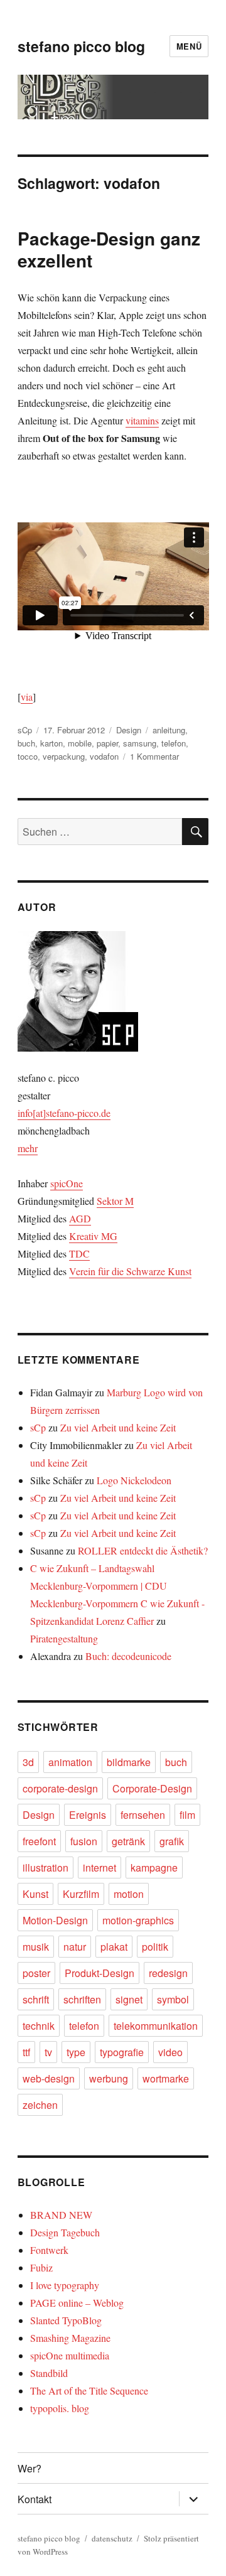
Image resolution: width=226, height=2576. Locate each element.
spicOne (67, 1183)
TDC (79, 1253)
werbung (109, 2078)
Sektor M (115, 1201)
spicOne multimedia (70, 2355)
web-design (49, 2078)
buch (26, 743)
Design (129, 730)
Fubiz (41, 2267)
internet (100, 1867)
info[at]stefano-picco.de (64, 1113)
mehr (28, 1148)
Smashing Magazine (70, 2338)
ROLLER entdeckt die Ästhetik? (143, 1550)
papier (107, 743)
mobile (80, 743)
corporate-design (60, 1788)
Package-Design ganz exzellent (109, 249)
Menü (189, 46)
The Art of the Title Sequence (89, 2390)
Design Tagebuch (65, 2232)
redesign (168, 1973)
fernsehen (143, 1815)
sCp (25, 730)
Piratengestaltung (64, 1638)
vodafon (104, 756)
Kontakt (35, 2499)
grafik (172, 1841)
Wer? (30, 2468)
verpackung (64, 756)
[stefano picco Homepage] (113, 991)
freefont (39, 1841)
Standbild (49, 2373)
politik (155, 1947)
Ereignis (88, 1815)
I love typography (65, 2285)
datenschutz (112, 2538)
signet (129, 1999)
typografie (122, 2052)
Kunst (35, 1894)
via (27, 697)
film (187, 1815)
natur (75, 1947)
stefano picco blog (81, 46)
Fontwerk (49, 2250)
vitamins (142, 420)
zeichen (40, 2105)
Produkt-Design (100, 1973)
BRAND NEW (61, 2215)
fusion (84, 1841)
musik (36, 1947)
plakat (114, 1947)
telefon (174, 743)
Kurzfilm (81, 1894)
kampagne (154, 1867)
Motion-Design (55, 1920)
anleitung (169, 730)
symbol (173, 1999)
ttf (26, 2052)
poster (36, 1973)
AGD (80, 1218)
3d (28, 1762)
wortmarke (166, 2078)
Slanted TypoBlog (66, 2320)
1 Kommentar (154, 756)
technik (39, 2026)
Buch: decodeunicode (128, 1656)
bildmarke (129, 1762)
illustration (46, 1867)
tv (48, 2052)
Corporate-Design (152, 1788)
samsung (140, 743)
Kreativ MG (93, 1236)
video (170, 2052)
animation (70, 1762)
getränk (128, 1841)
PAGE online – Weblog (77, 2303)
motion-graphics (138, 1920)
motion (129, 1894)
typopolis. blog (60, 2408)
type (76, 2052)
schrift (36, 1999)
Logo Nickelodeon (134, 1480)
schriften (82, 1999)
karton (51, 743)
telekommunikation (156, 2026)
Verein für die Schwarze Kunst (130, 1271)
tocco (28, 756)
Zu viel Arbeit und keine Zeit (118, 1427)
